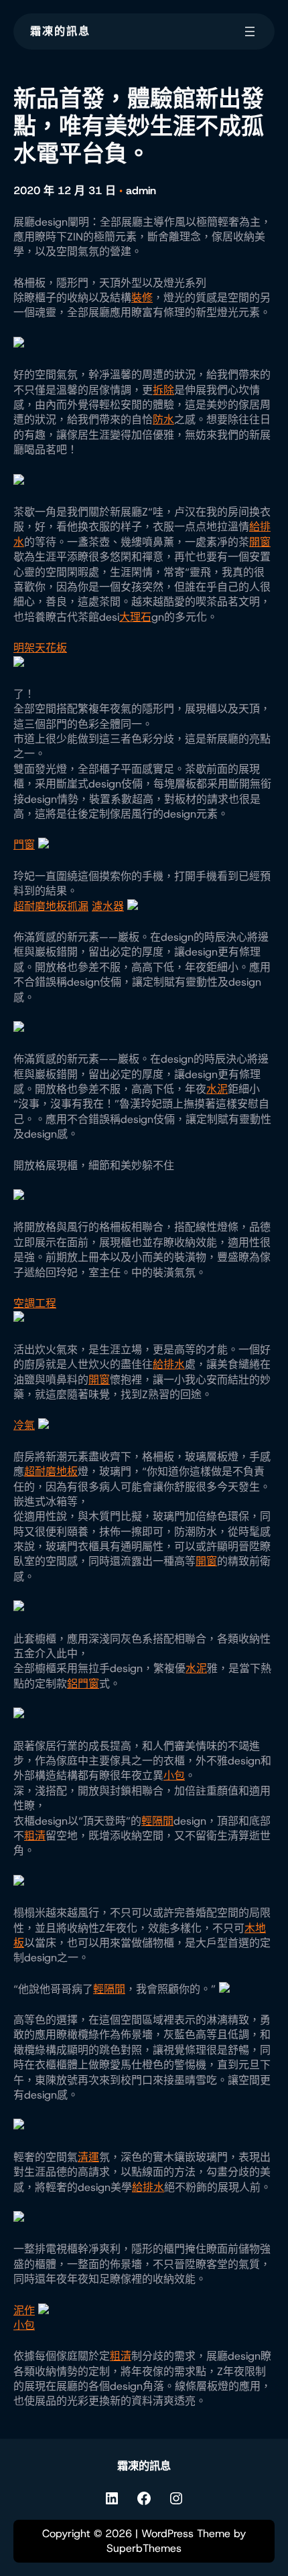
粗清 (35, 1836)
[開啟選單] (250, 31)
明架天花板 (40, 648)
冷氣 (24, 1425)
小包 (174, 1775)
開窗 (260, 542)
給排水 (169, 1364)
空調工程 (35, 1303)
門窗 (24, 845)
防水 (163, 420)
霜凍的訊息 (60, 31)
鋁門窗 (83, 1684)
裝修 (142, 298)
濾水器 (108, 906)
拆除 (163, 390)
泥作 (24, 2310)
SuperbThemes (144, 2548)
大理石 (135, 617)
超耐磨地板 (40, 906)
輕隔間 (157, 1821)
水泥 (217, 1089)
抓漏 (78, 906)
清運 (88, 2157)
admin (141, 191)
